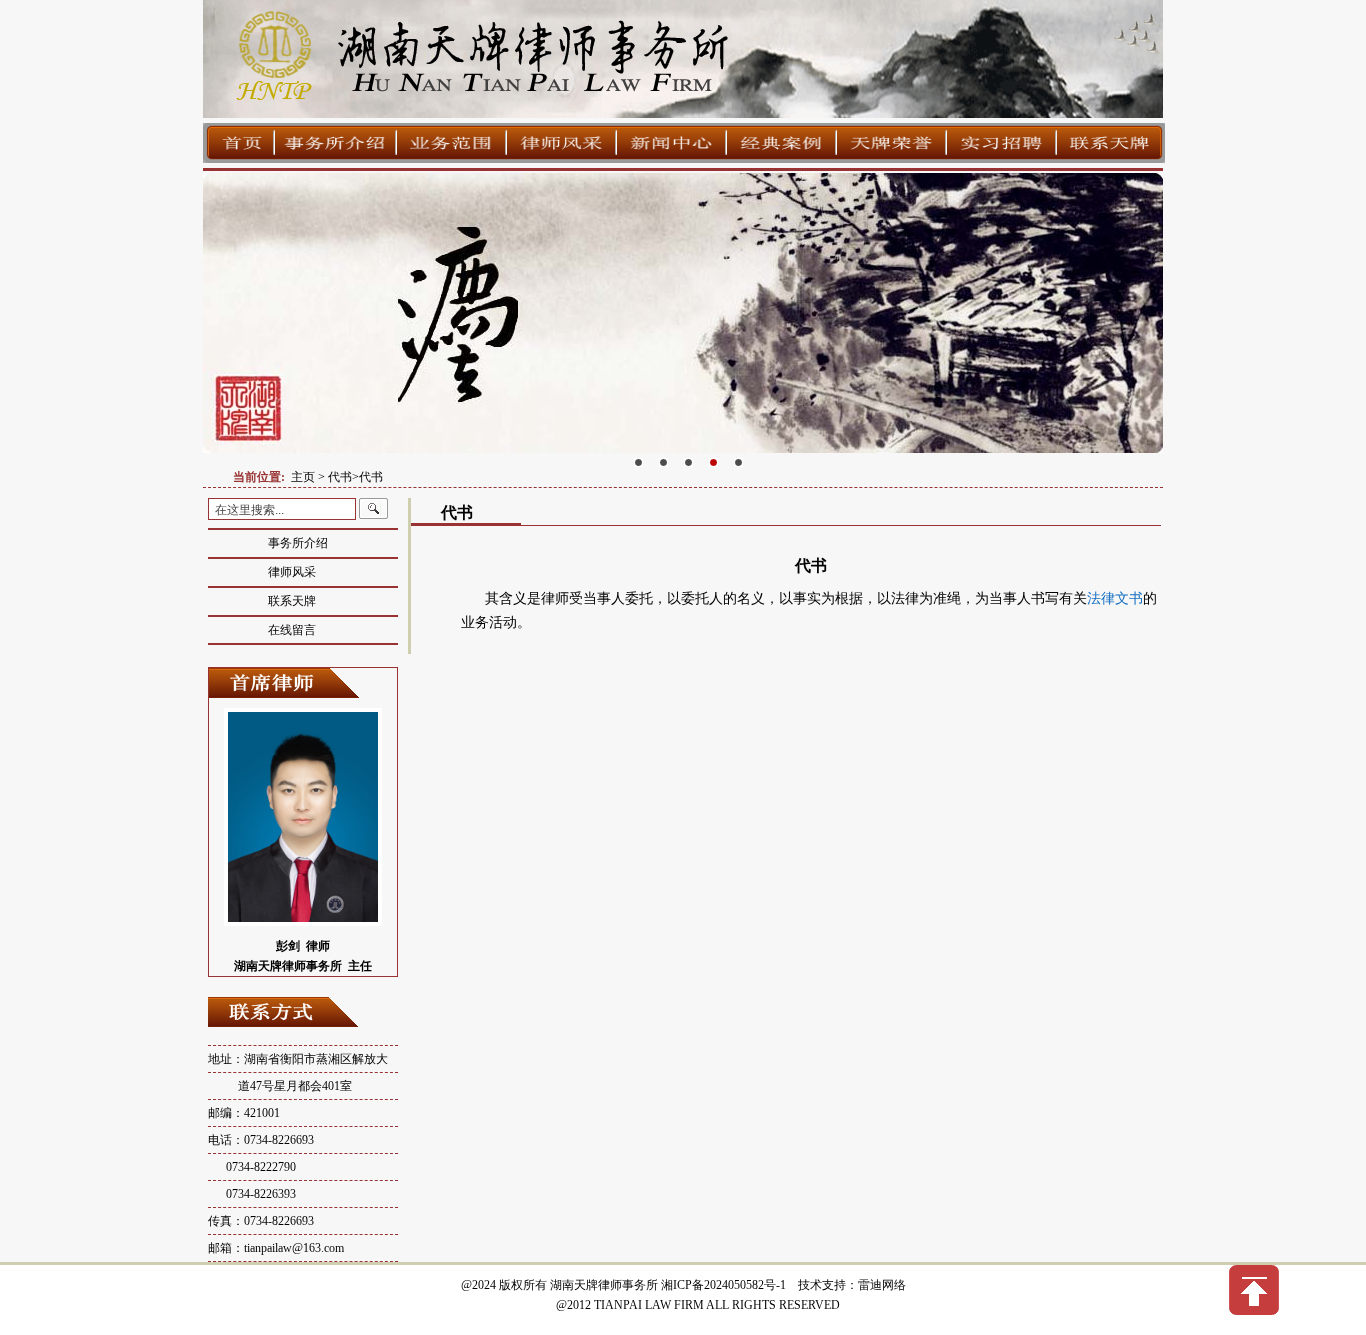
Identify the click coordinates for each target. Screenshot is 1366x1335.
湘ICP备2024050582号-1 (723, 1285)
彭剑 (288, 946)
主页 (303, 477)
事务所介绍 (298, 543)
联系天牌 (292, 601)
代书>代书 (355, 477)
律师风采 (292, 572)
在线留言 (292, 630)
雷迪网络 (882, 1285)
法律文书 (1115, 598)
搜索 (374, 509)
